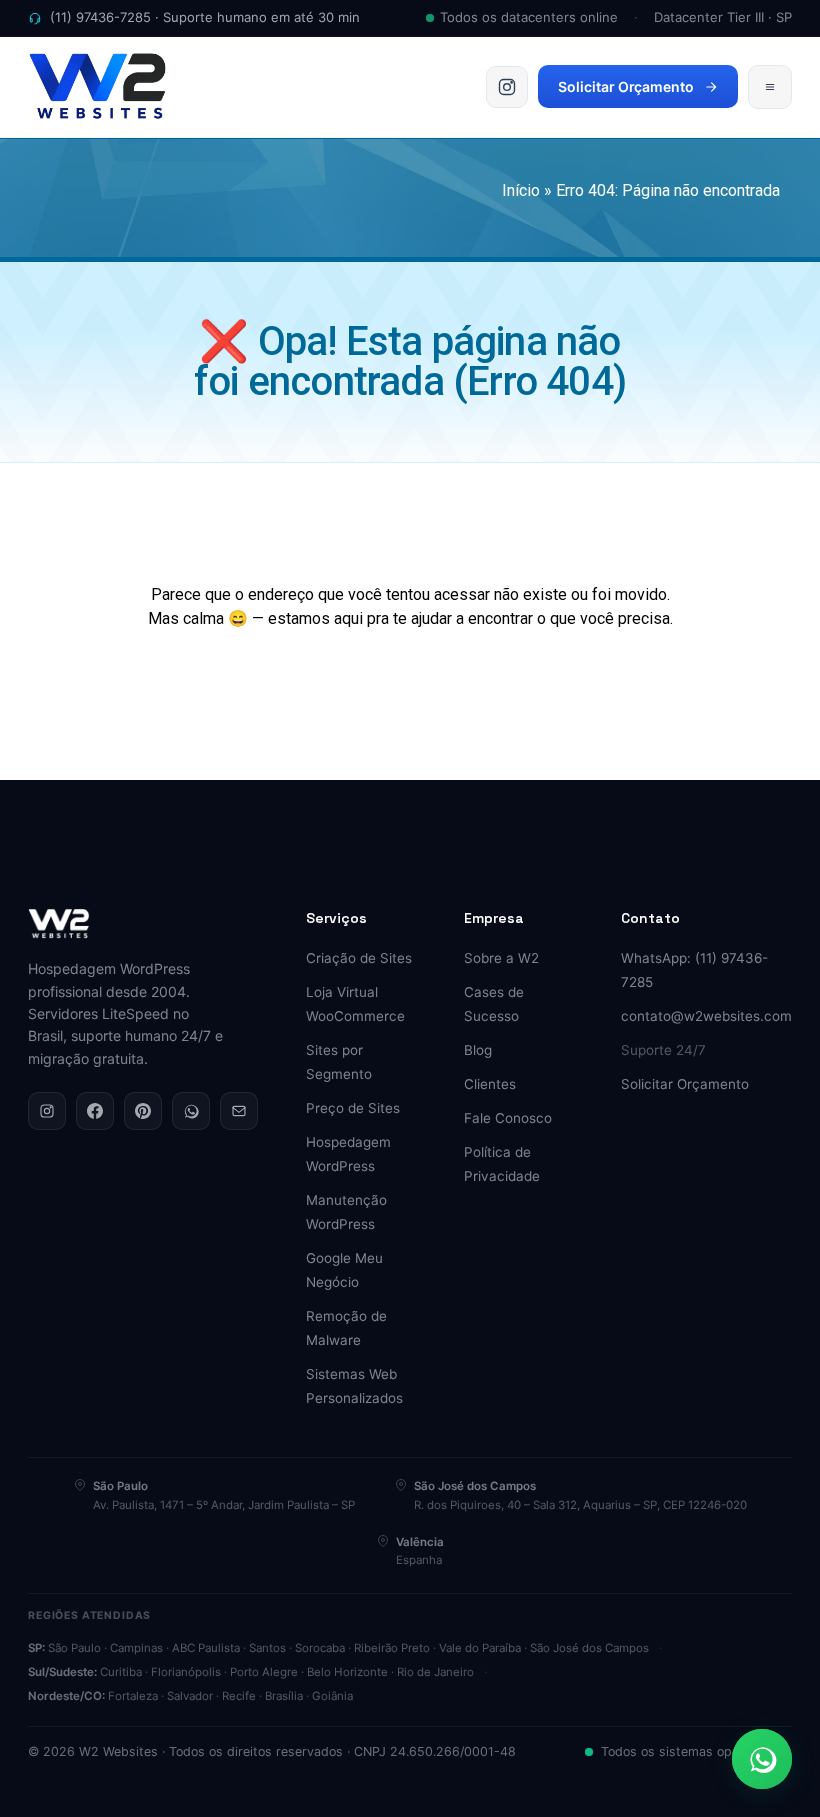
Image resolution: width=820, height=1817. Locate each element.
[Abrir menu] (770, 87)
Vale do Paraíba (480, 1648)
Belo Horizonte (347, 1672)
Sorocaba (320, 1648)
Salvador (190, 1696)
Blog (478, 1050)
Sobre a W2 (501, 958)
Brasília (284, 1696)
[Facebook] (95, 1111)
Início (521, 190)
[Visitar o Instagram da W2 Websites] (507, 87)
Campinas (136, 1648)
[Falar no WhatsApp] (762, 1759)
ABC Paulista (206, 1648)
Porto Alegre (264, 1672)
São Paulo (74, 1648)
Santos (267, 1648)
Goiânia (332, 1696)
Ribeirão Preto (392, 1648)
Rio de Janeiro (435, 1672)
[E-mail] (239, 1111)
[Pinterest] (143, 1111)
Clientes (490, 1084)
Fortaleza (133, 1696)
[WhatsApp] (191, 1111)
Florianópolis (186, 1672)
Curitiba (121, 1672)
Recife (239, 1696)
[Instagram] (47, 1111)
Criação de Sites (359, 958)
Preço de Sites (353, 1108)
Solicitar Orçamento (626, 86)
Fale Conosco (508, 1118)
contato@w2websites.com (706, 1016)
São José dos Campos (589, 1648)
